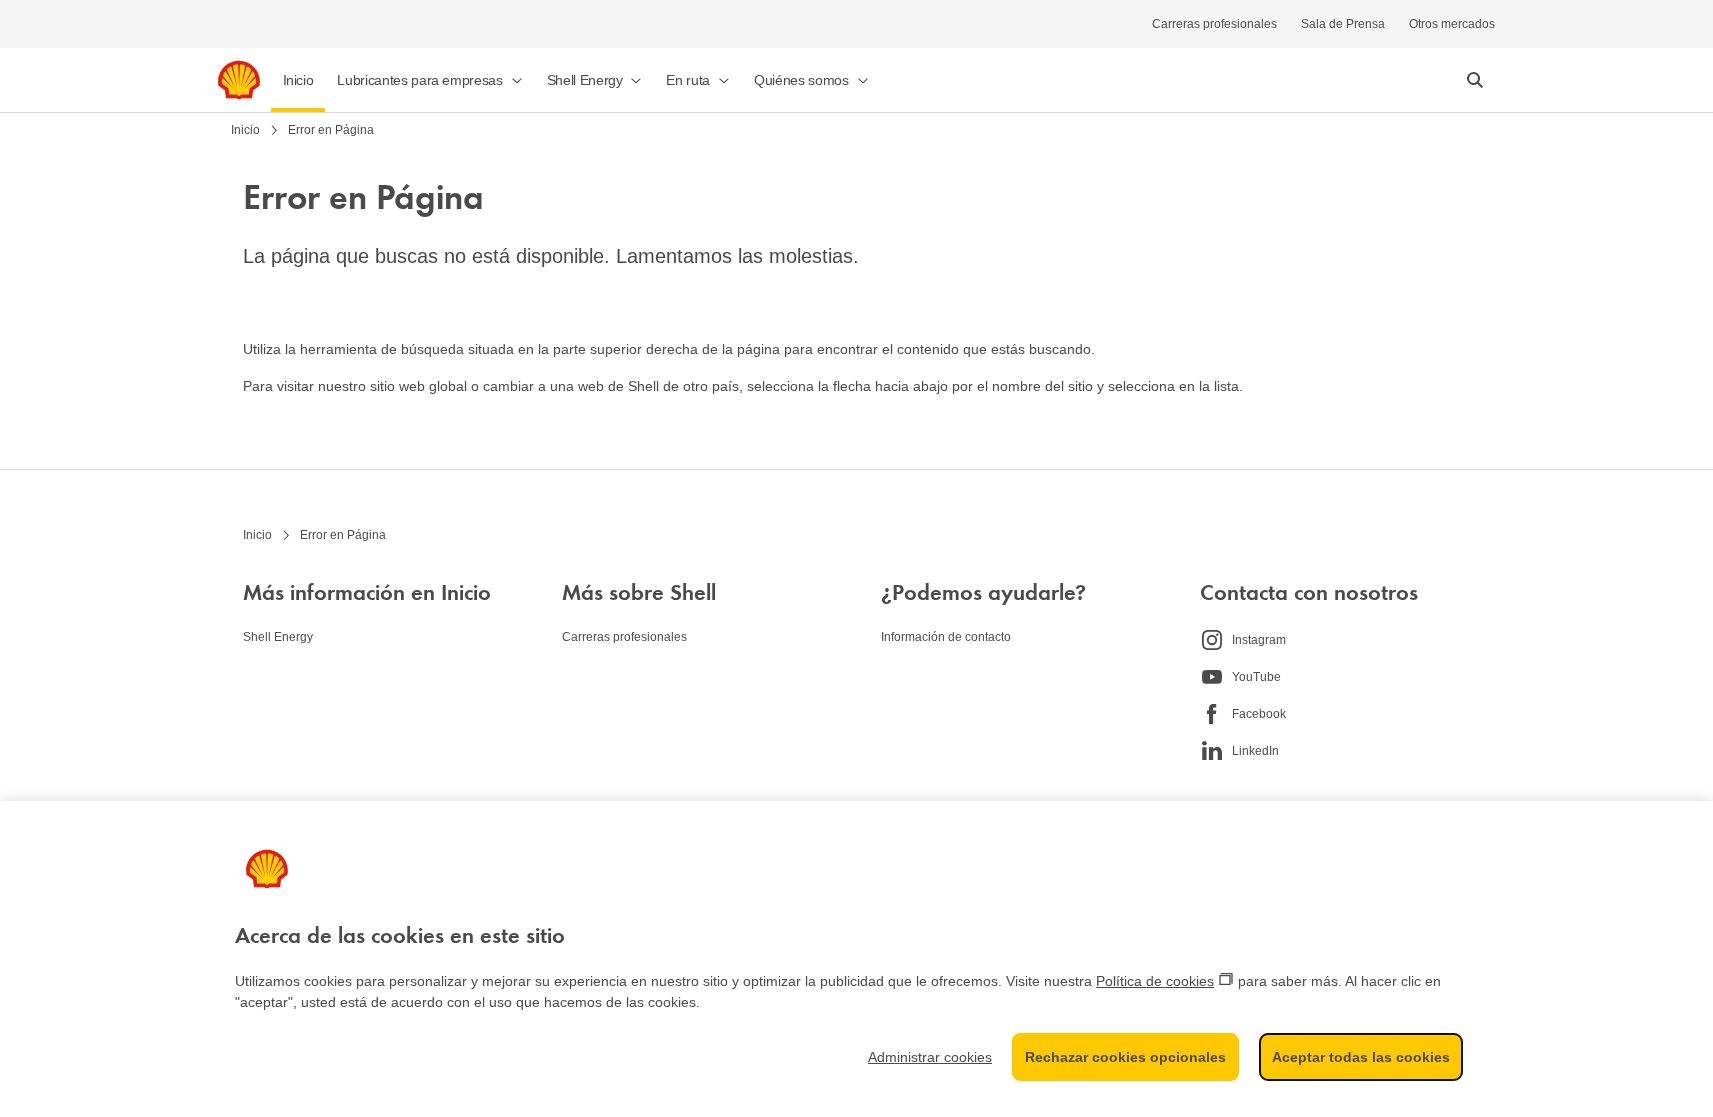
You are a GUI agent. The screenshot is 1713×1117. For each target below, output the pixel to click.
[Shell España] (239, 80)
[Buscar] (1475, 80)
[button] (429, 80)
